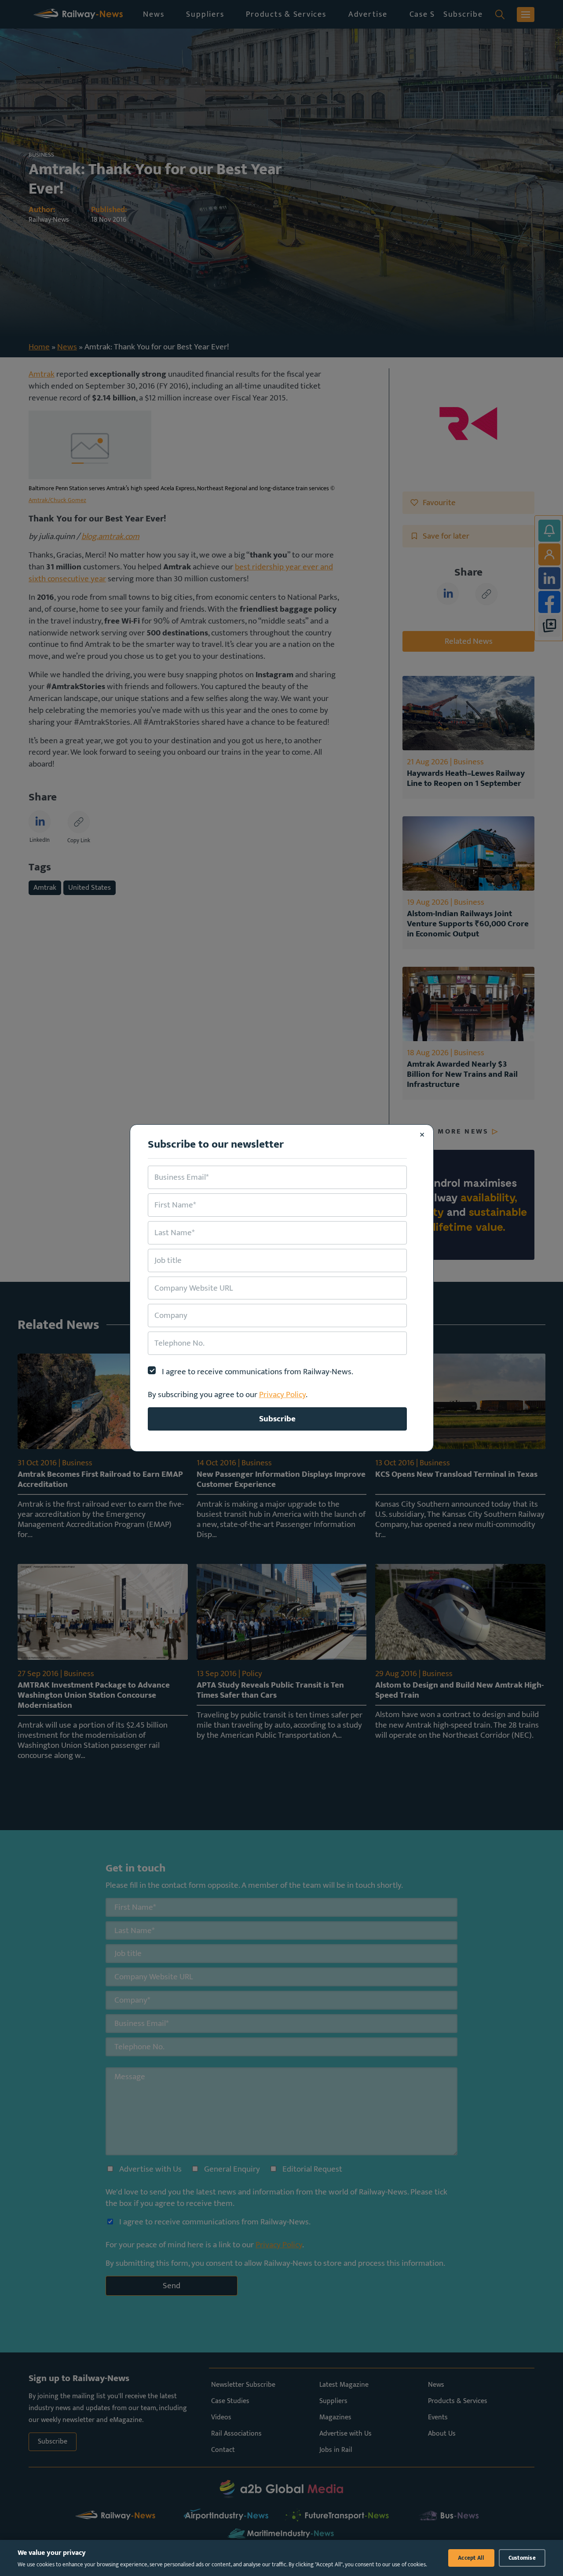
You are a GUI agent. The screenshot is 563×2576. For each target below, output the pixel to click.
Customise (522, 2558)
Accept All (471, 2558)
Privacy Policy (282, 1394)
